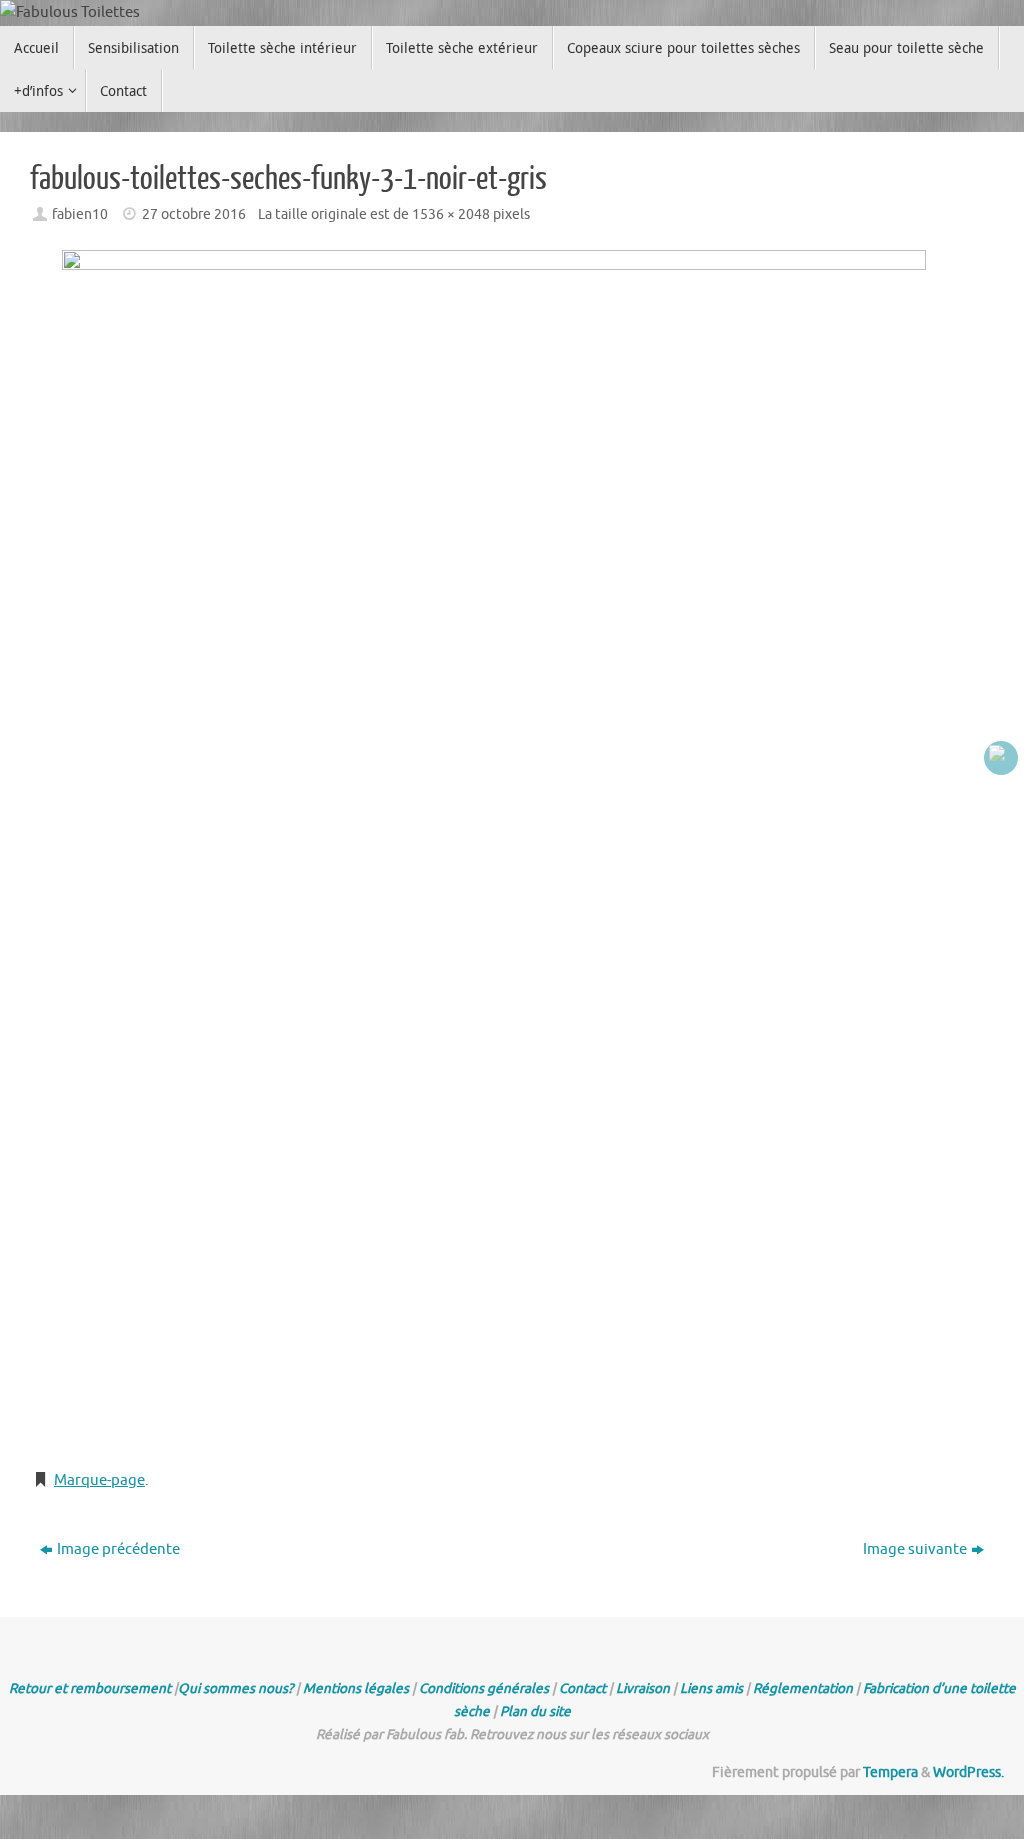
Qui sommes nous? (235, 1688)
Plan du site (535, 1711)
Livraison (643, 1688)
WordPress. (968, 1772)
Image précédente (118, 1549)
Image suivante (915, 1549)
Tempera (890, 1772)
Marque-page (99, 1480)
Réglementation (803, 1688)
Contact (582, 1688)
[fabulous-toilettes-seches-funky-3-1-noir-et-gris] (512, 850)
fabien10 (80, 214)
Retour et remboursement (90, 1688)
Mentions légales (356, 1688)
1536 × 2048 (451, 214)
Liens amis (711, 1688)
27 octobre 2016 (194, 214)
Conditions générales (484, 1688)
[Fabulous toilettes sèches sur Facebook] (1001, 758)
